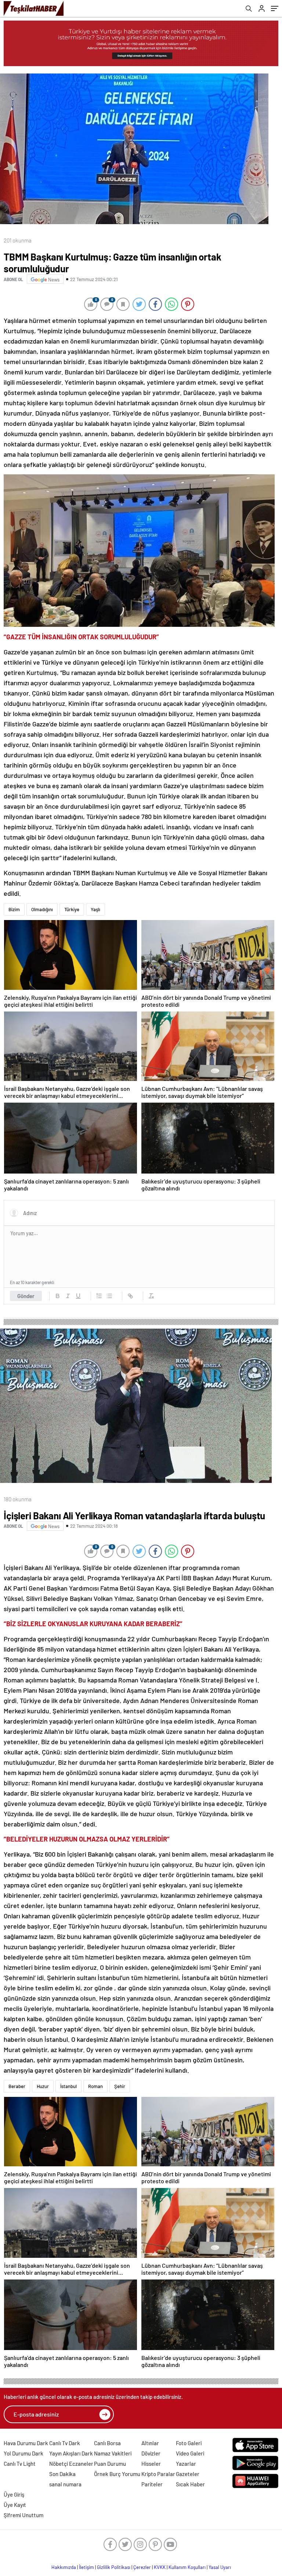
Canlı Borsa (107, 2443)
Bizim (14, 909)
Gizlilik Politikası (114, 2567)
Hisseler (151, 2464)
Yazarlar (186, 2464)
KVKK (160, 2567)
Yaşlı (95, 909)
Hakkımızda (64, 2567)
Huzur (43, 2086)
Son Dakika (62, 2474)
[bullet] (109, 1296)
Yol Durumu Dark (23, 2453)
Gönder (26, 1296)
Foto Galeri (189, 2443)
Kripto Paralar (158, 2474)
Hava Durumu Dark (26, 2443)
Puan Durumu (110, 2464)
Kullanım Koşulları (187, 2567)
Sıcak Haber (190, 2484)
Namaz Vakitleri (113, 2453)
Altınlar (150, 2443)
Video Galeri (190, 2453)
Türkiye (72, 909)
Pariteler (152, 2484)
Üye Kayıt (15, 2505)
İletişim (86, 2567)
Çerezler (142, 2567)
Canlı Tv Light (20, 2464)
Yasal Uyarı (220, 2567)
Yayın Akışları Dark (71, 2453)
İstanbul (68, 2086)
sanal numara (65, 2484)
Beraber (17, 2086)
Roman (95, 2086)
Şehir (120, 2086)
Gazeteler (188, 2474)
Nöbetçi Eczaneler (71, 2464)
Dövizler (151, 2453)
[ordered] (99, 1296)
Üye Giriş (14, 2494)
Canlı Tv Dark (65, 2443)
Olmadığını (42, 909)
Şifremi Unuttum (23, 2515)
